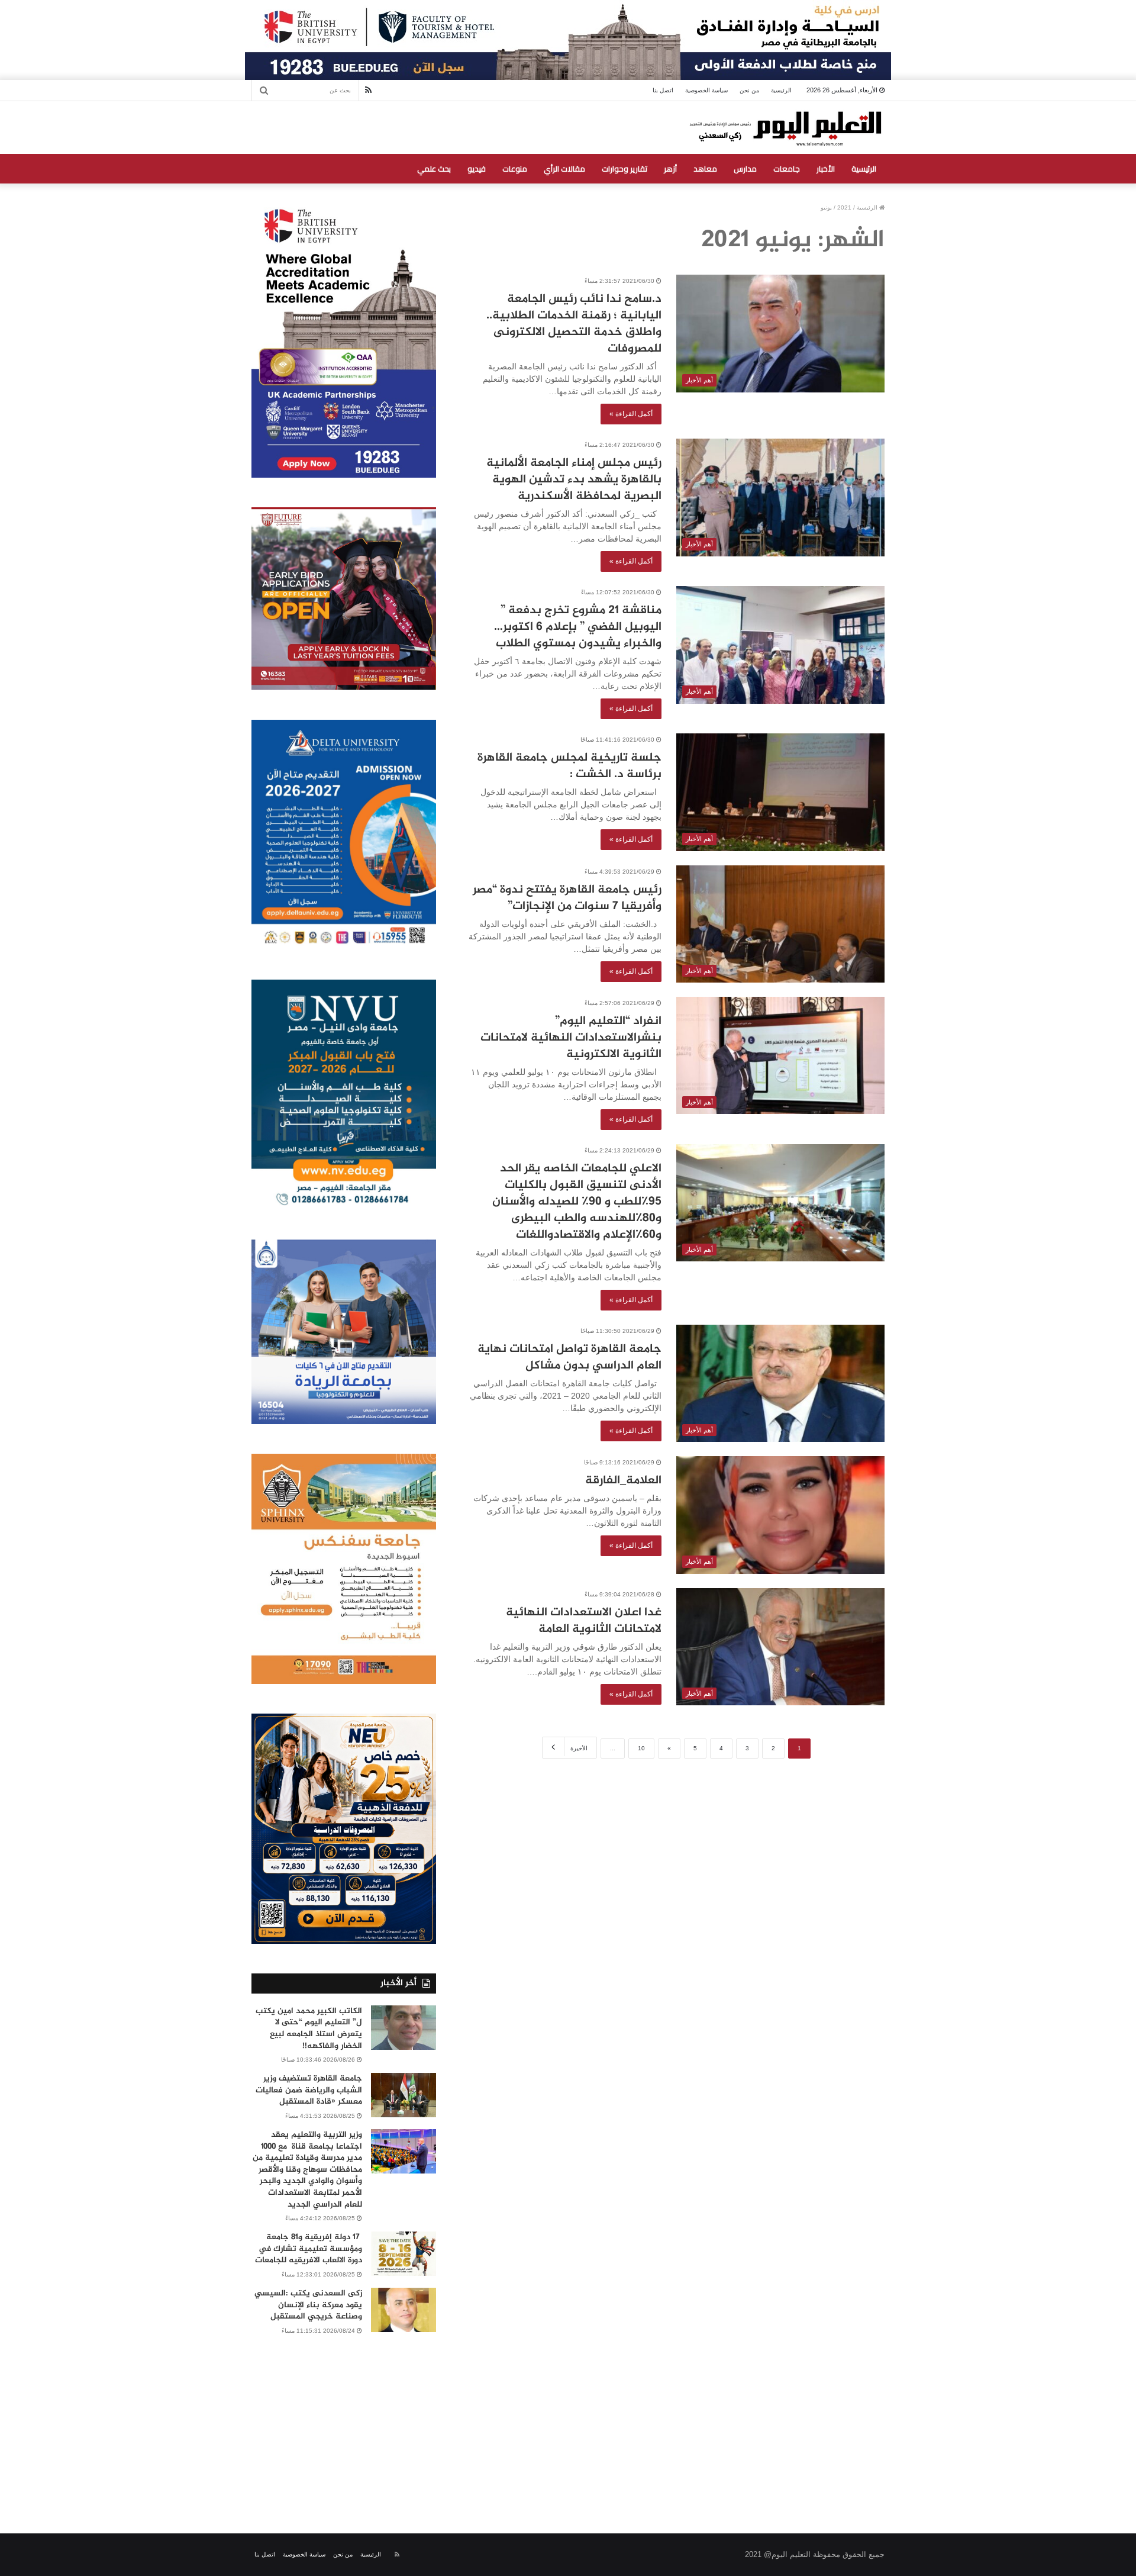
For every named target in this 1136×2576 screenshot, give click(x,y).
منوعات (515, 169)
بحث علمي (434, 169)
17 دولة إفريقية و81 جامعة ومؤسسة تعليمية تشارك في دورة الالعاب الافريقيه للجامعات (309, 2249)
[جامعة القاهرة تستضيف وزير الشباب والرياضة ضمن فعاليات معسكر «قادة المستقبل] (404, 2095)
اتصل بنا (663, 90)
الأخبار (826, 169)
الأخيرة (579, 1748)
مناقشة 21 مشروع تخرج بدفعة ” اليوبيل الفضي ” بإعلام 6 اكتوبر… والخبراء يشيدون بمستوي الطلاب (578, 627)
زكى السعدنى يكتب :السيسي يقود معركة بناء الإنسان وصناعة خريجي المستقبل (308, 2305)
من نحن (749, 90)
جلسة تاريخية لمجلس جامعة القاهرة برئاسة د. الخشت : (569, 766)
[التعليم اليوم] (785, 128)
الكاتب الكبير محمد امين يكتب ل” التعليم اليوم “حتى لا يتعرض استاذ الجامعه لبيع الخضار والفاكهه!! (309, 2028)
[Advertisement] (568, 2421)
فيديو (477, 169)
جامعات (787, 169)
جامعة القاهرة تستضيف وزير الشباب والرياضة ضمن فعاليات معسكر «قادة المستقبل (309, 2090)
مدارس (745, 169)
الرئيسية (781, 90)
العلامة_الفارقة (623, 1481)
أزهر (670, 169)
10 (641, 1748)
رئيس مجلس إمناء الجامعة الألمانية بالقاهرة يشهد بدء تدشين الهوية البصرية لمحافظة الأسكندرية (574, 480)
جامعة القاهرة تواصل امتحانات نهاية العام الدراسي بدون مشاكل (569, 1358)
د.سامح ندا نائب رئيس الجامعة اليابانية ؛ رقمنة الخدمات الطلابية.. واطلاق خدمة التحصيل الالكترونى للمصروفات (574, 324)
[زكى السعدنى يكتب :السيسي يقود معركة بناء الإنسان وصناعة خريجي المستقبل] (404, 2310)
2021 (844, 207)
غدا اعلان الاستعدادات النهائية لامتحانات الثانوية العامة (584, 1621)
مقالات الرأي (564, 169)
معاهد (705, 169)
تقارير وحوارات (625, 169)
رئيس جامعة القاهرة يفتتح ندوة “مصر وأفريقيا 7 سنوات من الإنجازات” (567, 898)
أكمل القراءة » (631, 414)
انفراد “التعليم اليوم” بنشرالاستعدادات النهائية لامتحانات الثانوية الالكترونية (571, 1038)
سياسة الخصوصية (706, 90)
